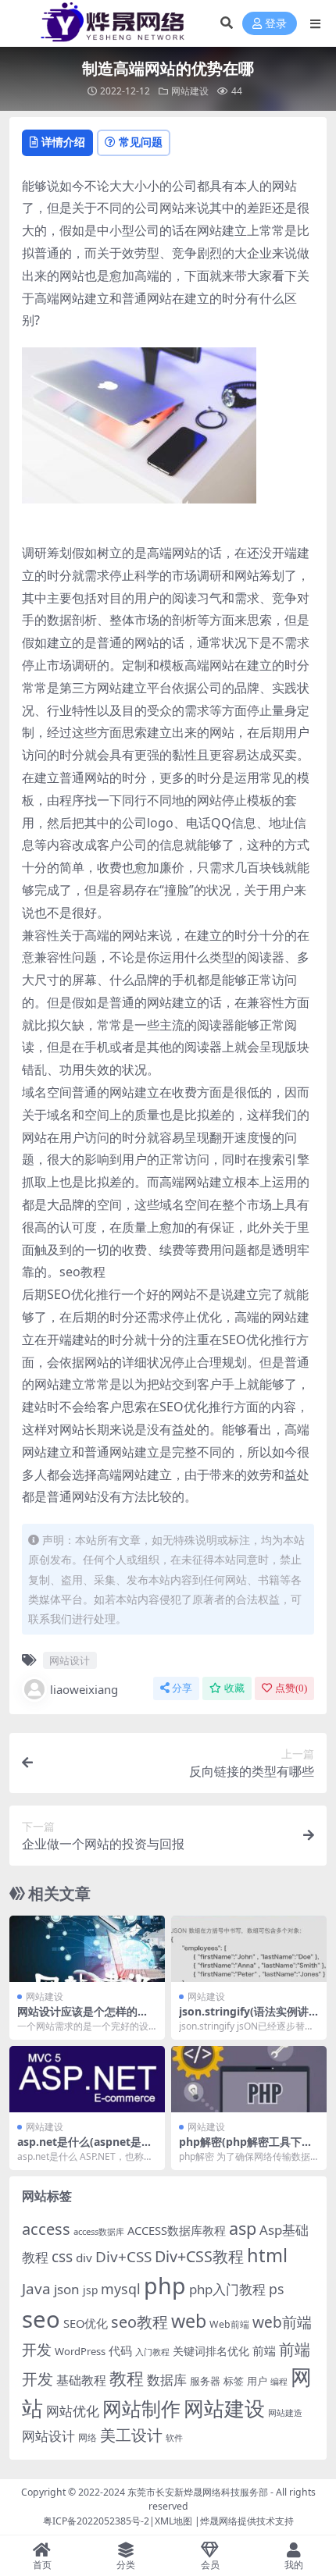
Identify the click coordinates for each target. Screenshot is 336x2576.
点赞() (291, 1688)
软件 (174, 2437)
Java (36, 2289)
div (84, 2258)
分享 (182, 1688)
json (67, 2289)
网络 (88, 2437)
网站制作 (141, 2408)
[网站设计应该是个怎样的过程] (87, 1949)
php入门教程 (227, 2289)
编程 (279, 2382)
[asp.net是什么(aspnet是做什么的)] (87, 2079)
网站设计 (70, 1660)
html (267, 2255)
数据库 (167, 2380)
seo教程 (139, 2322)
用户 (257, 2381)
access (46, 2229)
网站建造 (285, 2412)
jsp (90, 2290)
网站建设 (190, 91)
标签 (234, 2381)
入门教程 (152, 2352)
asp (243, 2228)
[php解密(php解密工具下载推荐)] (249, 2079)
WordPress (80, 2351)
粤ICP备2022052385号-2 (96, 2521)
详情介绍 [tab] (63, 142)
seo (41, 2319)
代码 (120, 2350)
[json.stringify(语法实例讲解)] (249, 1949)
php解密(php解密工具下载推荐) (246, 2148)
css (62, 2257)
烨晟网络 (219, 2521)
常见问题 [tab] (141, 142)
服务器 (205, 2381)
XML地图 (173, 2521)
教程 (127, 2378)
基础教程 (81, 2380)
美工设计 (131, 2435)
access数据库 (99, 2231)
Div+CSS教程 (199, 2256)
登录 (276, 24)
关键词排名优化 (211, 2351)
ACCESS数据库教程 (177, 2230)
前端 (264, 2350)
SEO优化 (86, 2323)
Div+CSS (123, 2257)
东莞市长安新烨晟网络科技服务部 (198, 2492)
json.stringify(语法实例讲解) (244, 2018)
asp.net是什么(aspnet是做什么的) (85, 2148)
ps (276, 2289)
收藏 (234, 1688)
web (189, 2321)
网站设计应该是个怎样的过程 (83, 2018)
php (165, 2285)
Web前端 (229, 2324)
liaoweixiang (84, 1689)
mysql (121, 2289)
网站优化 (73, 2411)
